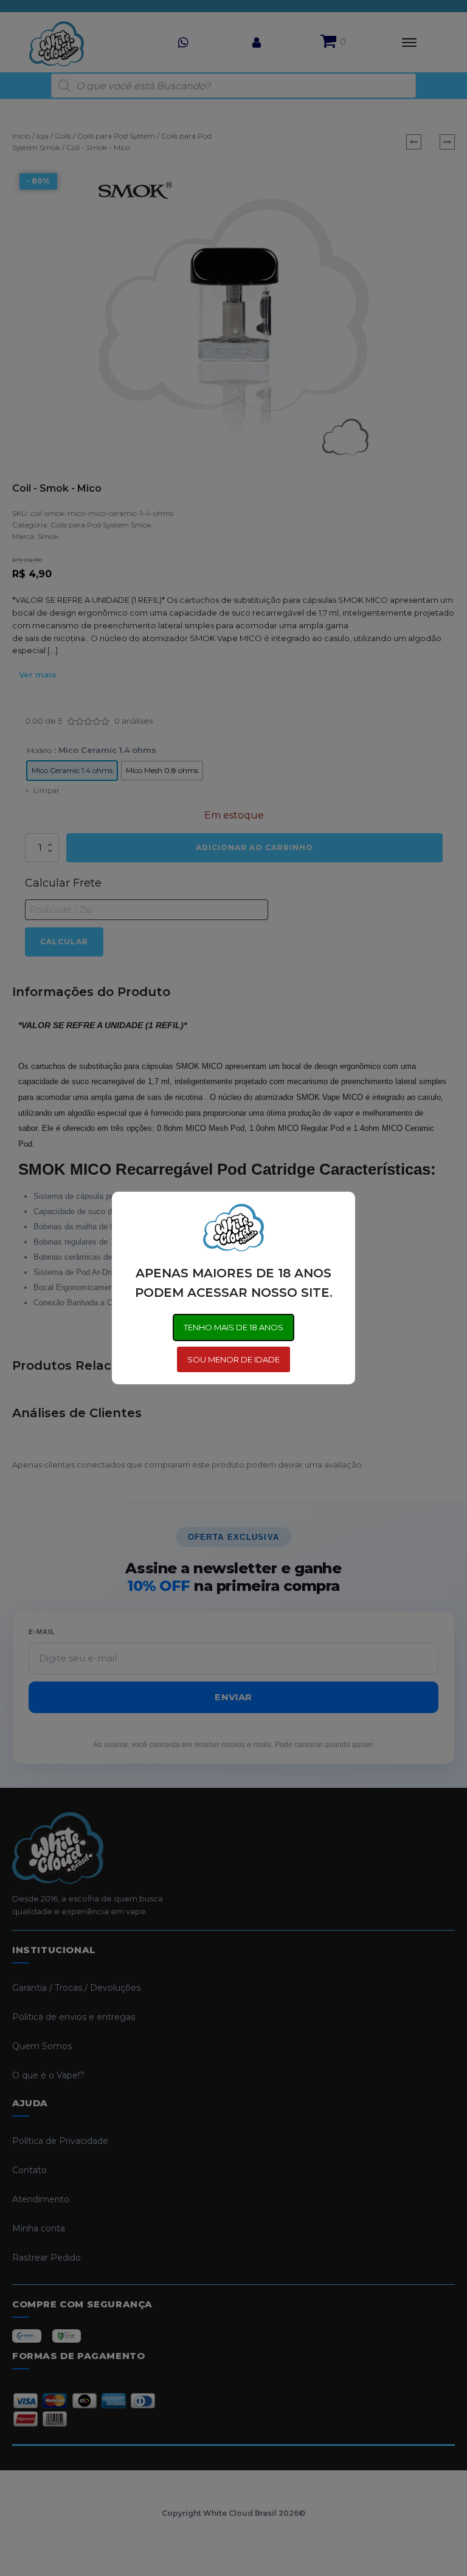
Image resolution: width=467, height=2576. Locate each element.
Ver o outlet (361, 2523)
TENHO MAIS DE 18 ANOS (233, 1327)
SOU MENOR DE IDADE (233, 1359)
